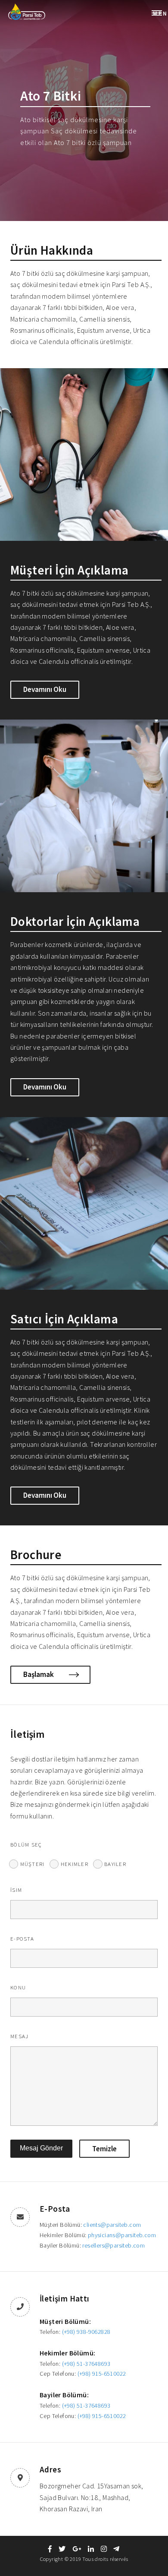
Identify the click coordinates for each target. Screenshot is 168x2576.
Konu (18, 1987)
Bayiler (115, 1864)
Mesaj (19, 2036)
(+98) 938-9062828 (86, 2332)
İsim (16, 1890)
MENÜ (160, 13)
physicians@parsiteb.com (122, 2235)
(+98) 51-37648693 (86, 2364)
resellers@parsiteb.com (114, 2245)
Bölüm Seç (26, 1844)
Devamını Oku (45, 689)
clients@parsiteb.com (112, 2225)
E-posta (22, 1938)
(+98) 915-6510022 (102, 2374)
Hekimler (75, 1864)
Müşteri (33, 1864)
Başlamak (39, 1674)
